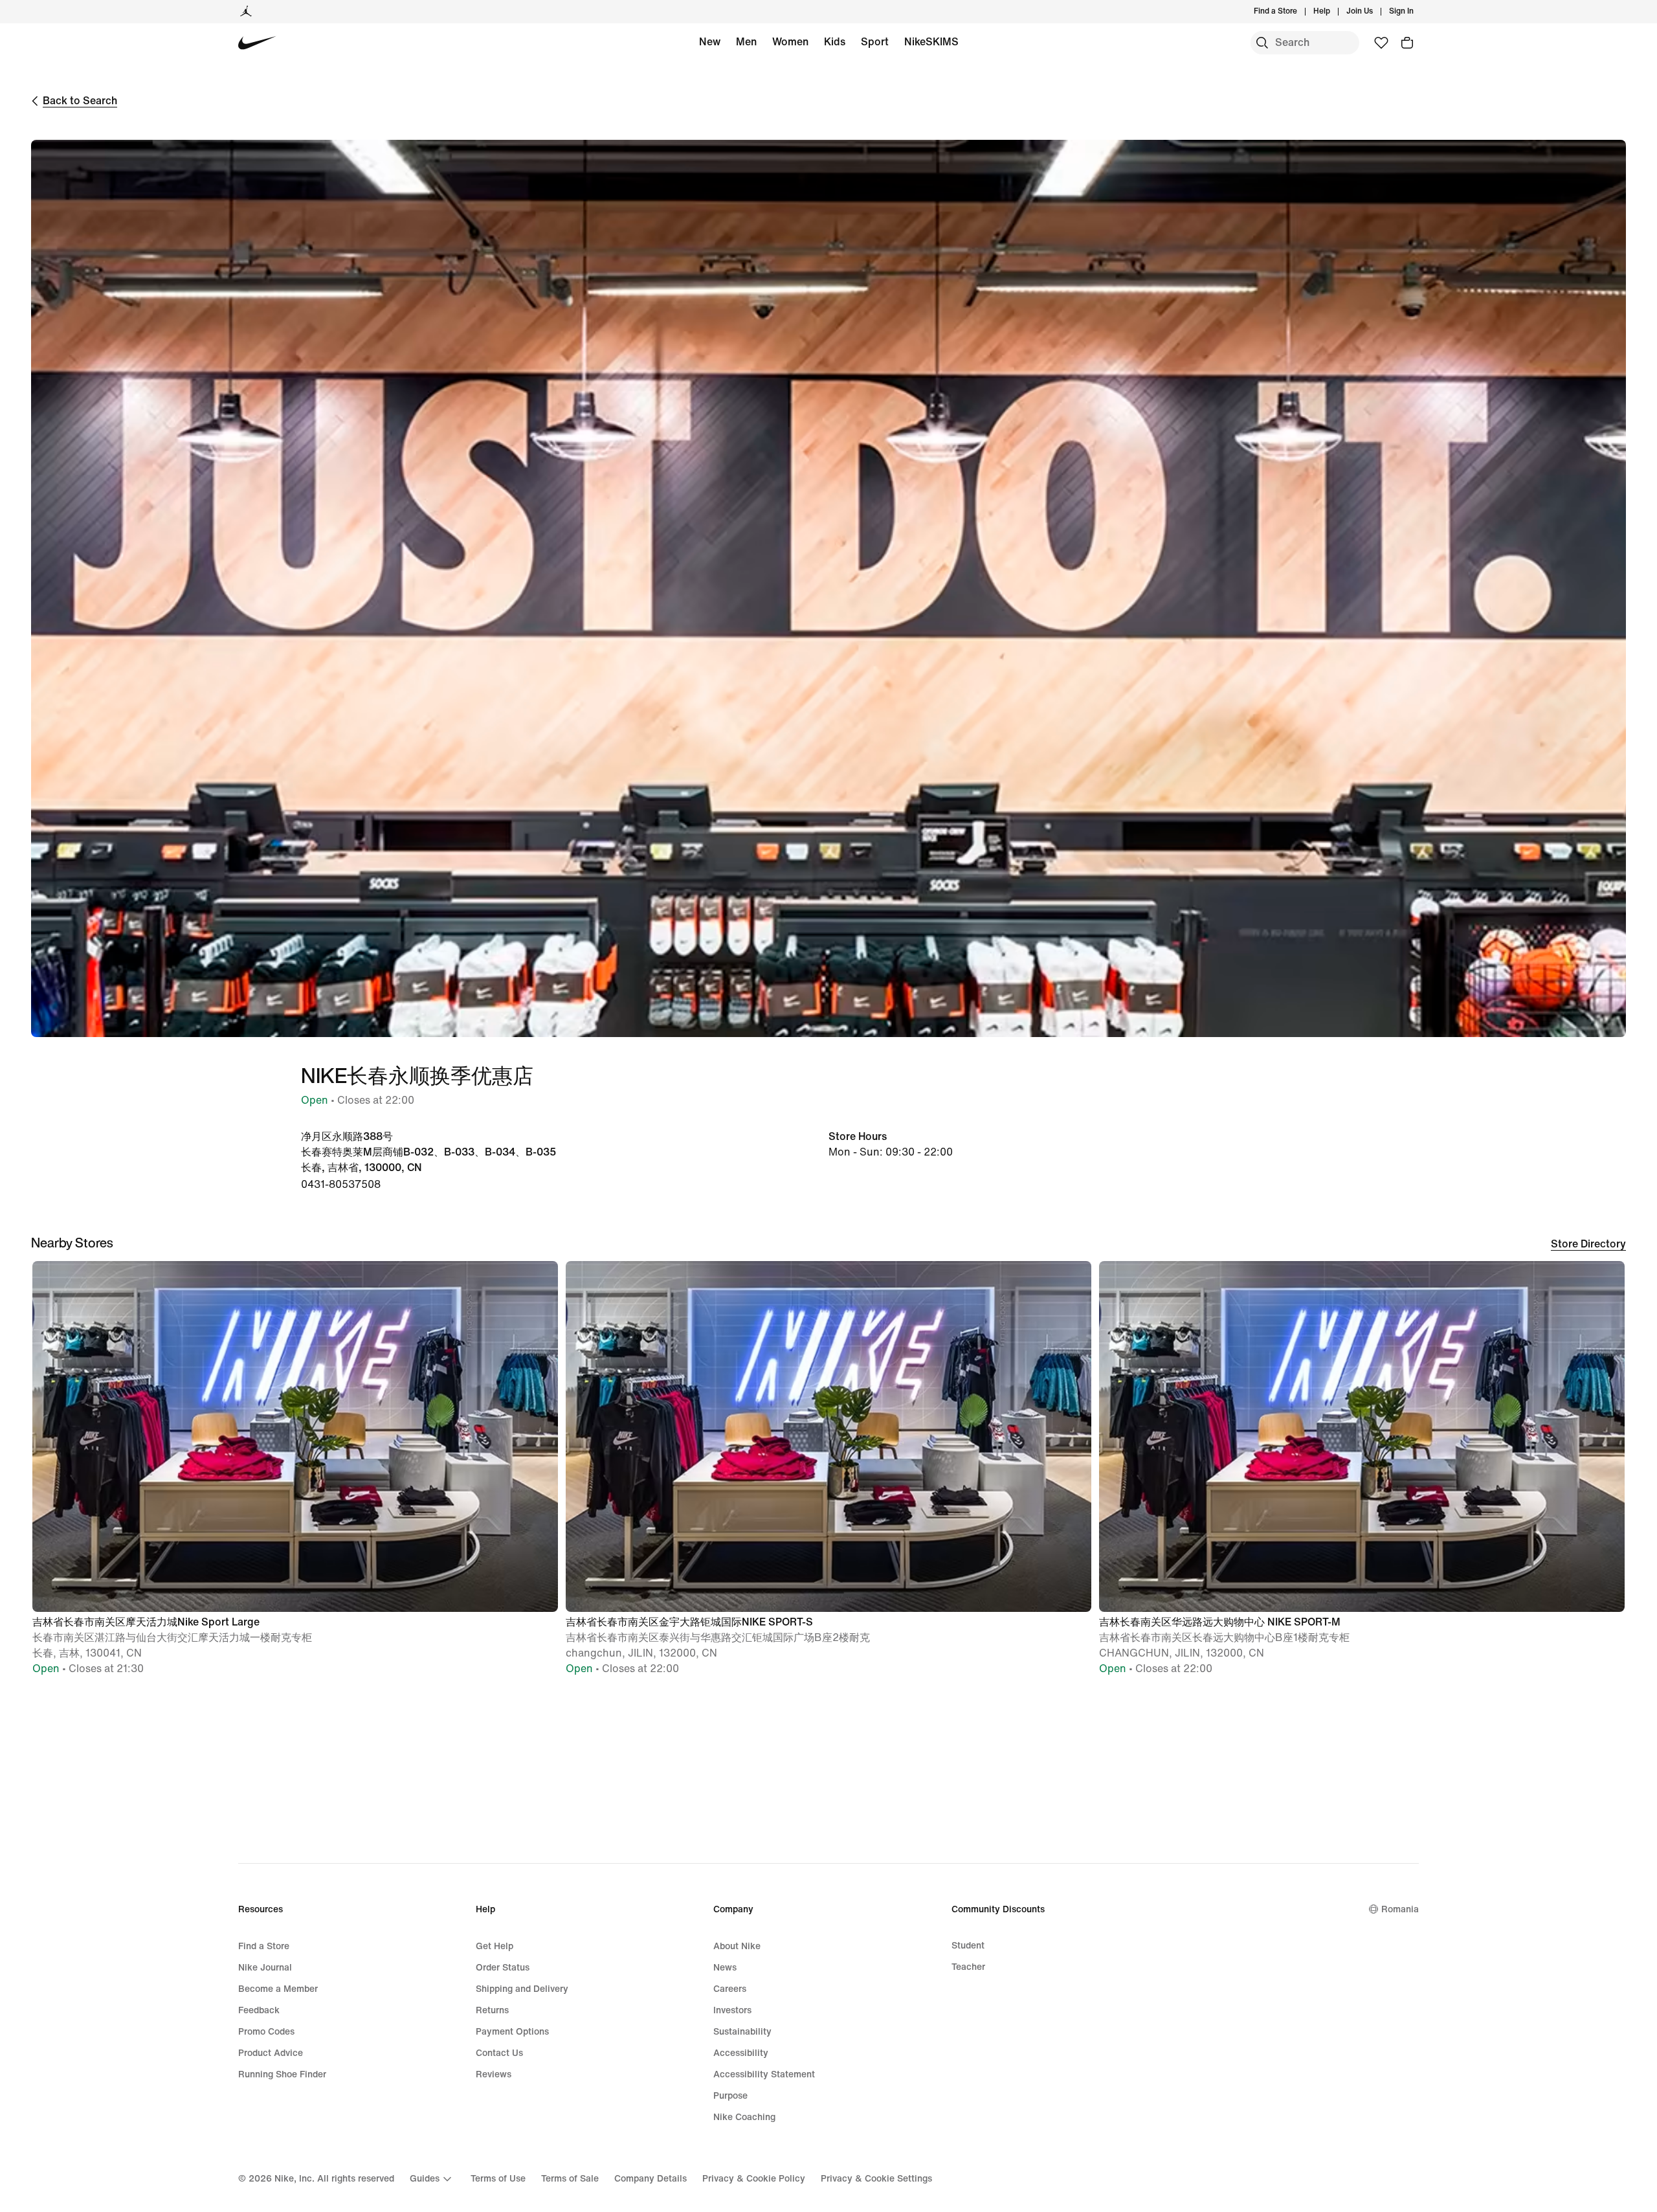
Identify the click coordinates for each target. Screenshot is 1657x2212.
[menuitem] (1334, 12)
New (710, 42)
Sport (875, 42)
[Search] (1262, 43)
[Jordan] (246, 12)
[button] (295, 1474)
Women (790, 42)
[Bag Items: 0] (1407, 43)
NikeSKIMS (931, 42)
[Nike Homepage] (257, 43)
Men (746, 42)
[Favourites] (1381, 43)
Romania (1400, 1909)
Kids (835, 42)
